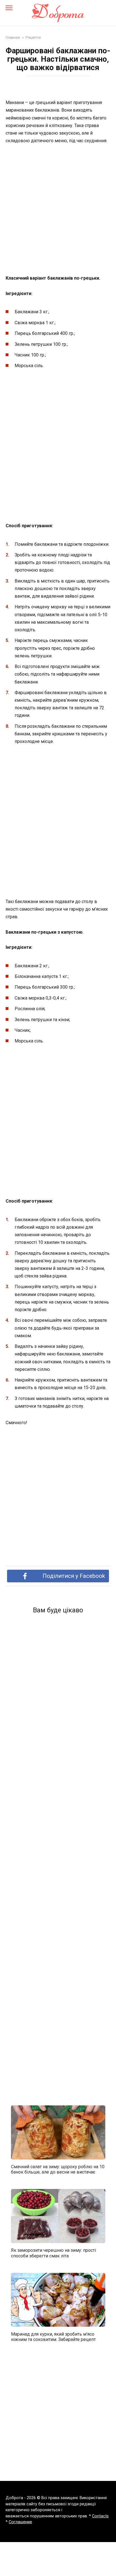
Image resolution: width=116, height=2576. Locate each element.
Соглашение (20, 2522)
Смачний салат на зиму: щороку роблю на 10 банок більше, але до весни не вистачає (58, 2169)
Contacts (100, 2516)
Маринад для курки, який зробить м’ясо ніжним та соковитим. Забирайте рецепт (53, 2336)
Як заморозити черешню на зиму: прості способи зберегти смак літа (53, 2253)
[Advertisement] (58, 210)
